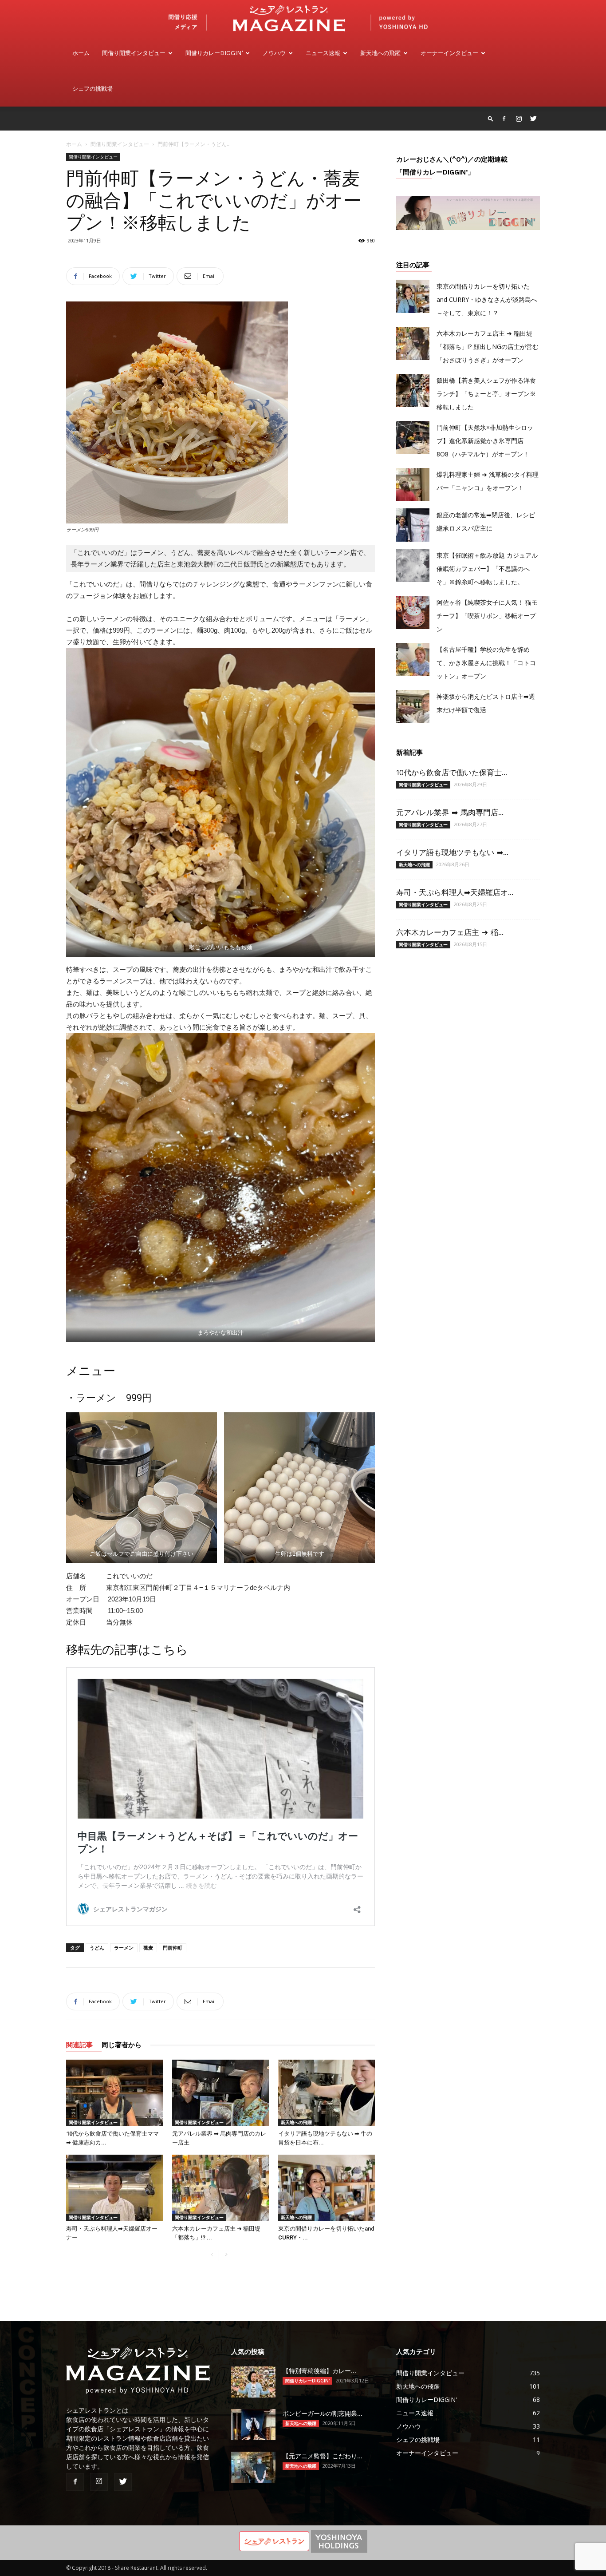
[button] (491, 118)
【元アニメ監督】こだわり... (323, 2456)
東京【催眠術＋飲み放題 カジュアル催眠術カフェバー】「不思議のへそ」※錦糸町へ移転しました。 (487, 569)
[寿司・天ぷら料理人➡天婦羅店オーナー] (114, 2188)
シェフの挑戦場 (92, 89)
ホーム (81, 53)
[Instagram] (519, 119)
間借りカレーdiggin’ (214, 53)
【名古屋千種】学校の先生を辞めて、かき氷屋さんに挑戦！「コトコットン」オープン (486, 663)
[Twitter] (533, 119)
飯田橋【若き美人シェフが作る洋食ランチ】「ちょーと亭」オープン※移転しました (486, 394)
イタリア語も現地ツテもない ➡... (452, 852)
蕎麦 (148, 1948)
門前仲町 (173, 1948)
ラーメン (124, 1948)
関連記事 (79, 2045)
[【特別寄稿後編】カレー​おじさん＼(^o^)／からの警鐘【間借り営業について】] (253, 2382)
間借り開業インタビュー (134, 53)
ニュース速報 (323, 53)
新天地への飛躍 (380, 53)
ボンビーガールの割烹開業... (323, 2414)
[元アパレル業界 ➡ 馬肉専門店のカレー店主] (220, 2093)
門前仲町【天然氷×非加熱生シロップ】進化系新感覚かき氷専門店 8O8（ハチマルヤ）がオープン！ (485, 441)
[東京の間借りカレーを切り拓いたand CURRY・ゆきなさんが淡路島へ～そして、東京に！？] (327, 2188)
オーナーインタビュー (449, 53)
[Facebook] (504, 119)
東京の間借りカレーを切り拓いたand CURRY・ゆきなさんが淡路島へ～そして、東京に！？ (487, 299)
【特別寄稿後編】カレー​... (319, 2371)
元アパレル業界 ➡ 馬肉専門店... (450, 812)
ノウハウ (274, 53)
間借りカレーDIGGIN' (307, 2381)
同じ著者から (122, 2045)
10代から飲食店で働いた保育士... (452, 773)
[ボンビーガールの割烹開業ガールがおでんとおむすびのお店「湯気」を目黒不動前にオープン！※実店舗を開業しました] (253, 2425)
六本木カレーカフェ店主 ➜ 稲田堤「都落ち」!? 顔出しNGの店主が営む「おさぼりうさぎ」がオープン (488, 347)
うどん (97, 1948)
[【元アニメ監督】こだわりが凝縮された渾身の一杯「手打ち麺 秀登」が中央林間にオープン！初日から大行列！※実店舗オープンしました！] (253, 2467)
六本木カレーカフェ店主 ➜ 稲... (450, 932)
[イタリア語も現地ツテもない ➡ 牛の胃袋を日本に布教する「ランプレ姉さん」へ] (327, 2093)
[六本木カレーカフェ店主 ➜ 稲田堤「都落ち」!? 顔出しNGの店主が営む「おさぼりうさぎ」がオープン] (220, 2188)
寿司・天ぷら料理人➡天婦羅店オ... (455, 892)
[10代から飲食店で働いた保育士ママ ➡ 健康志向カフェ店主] (114, 2093)
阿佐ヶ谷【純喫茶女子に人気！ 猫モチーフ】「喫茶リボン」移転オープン (487, 616)
